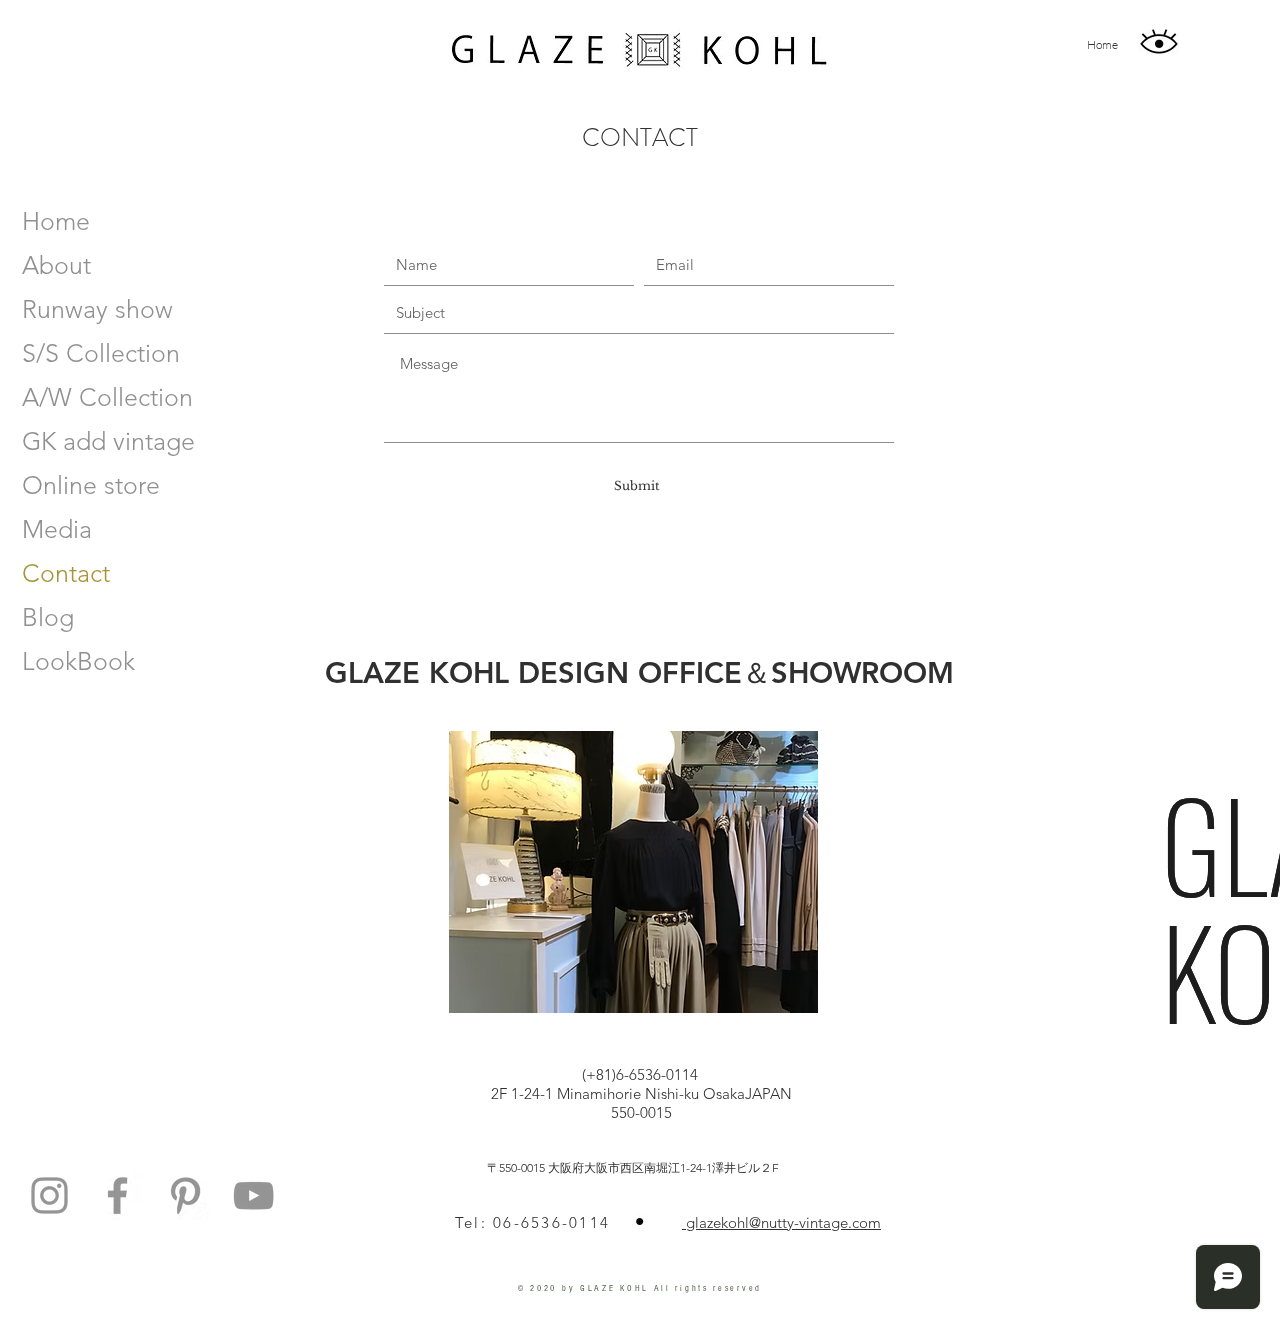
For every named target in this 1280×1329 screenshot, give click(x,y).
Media (57, 529)
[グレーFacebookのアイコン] (117, 1195)
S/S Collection (101, 353)
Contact (66, 573)
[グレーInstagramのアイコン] (49, 1195)
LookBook (78, 661)
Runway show (97, 309)
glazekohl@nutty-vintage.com (781, 1222)
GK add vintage (108, 441)
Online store (91, 485)
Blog (48, 617)
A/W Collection (107, 397)
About (56, 265)
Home (56, 221)
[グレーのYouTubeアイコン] (253, 1195)
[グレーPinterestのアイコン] (185, 1195)
